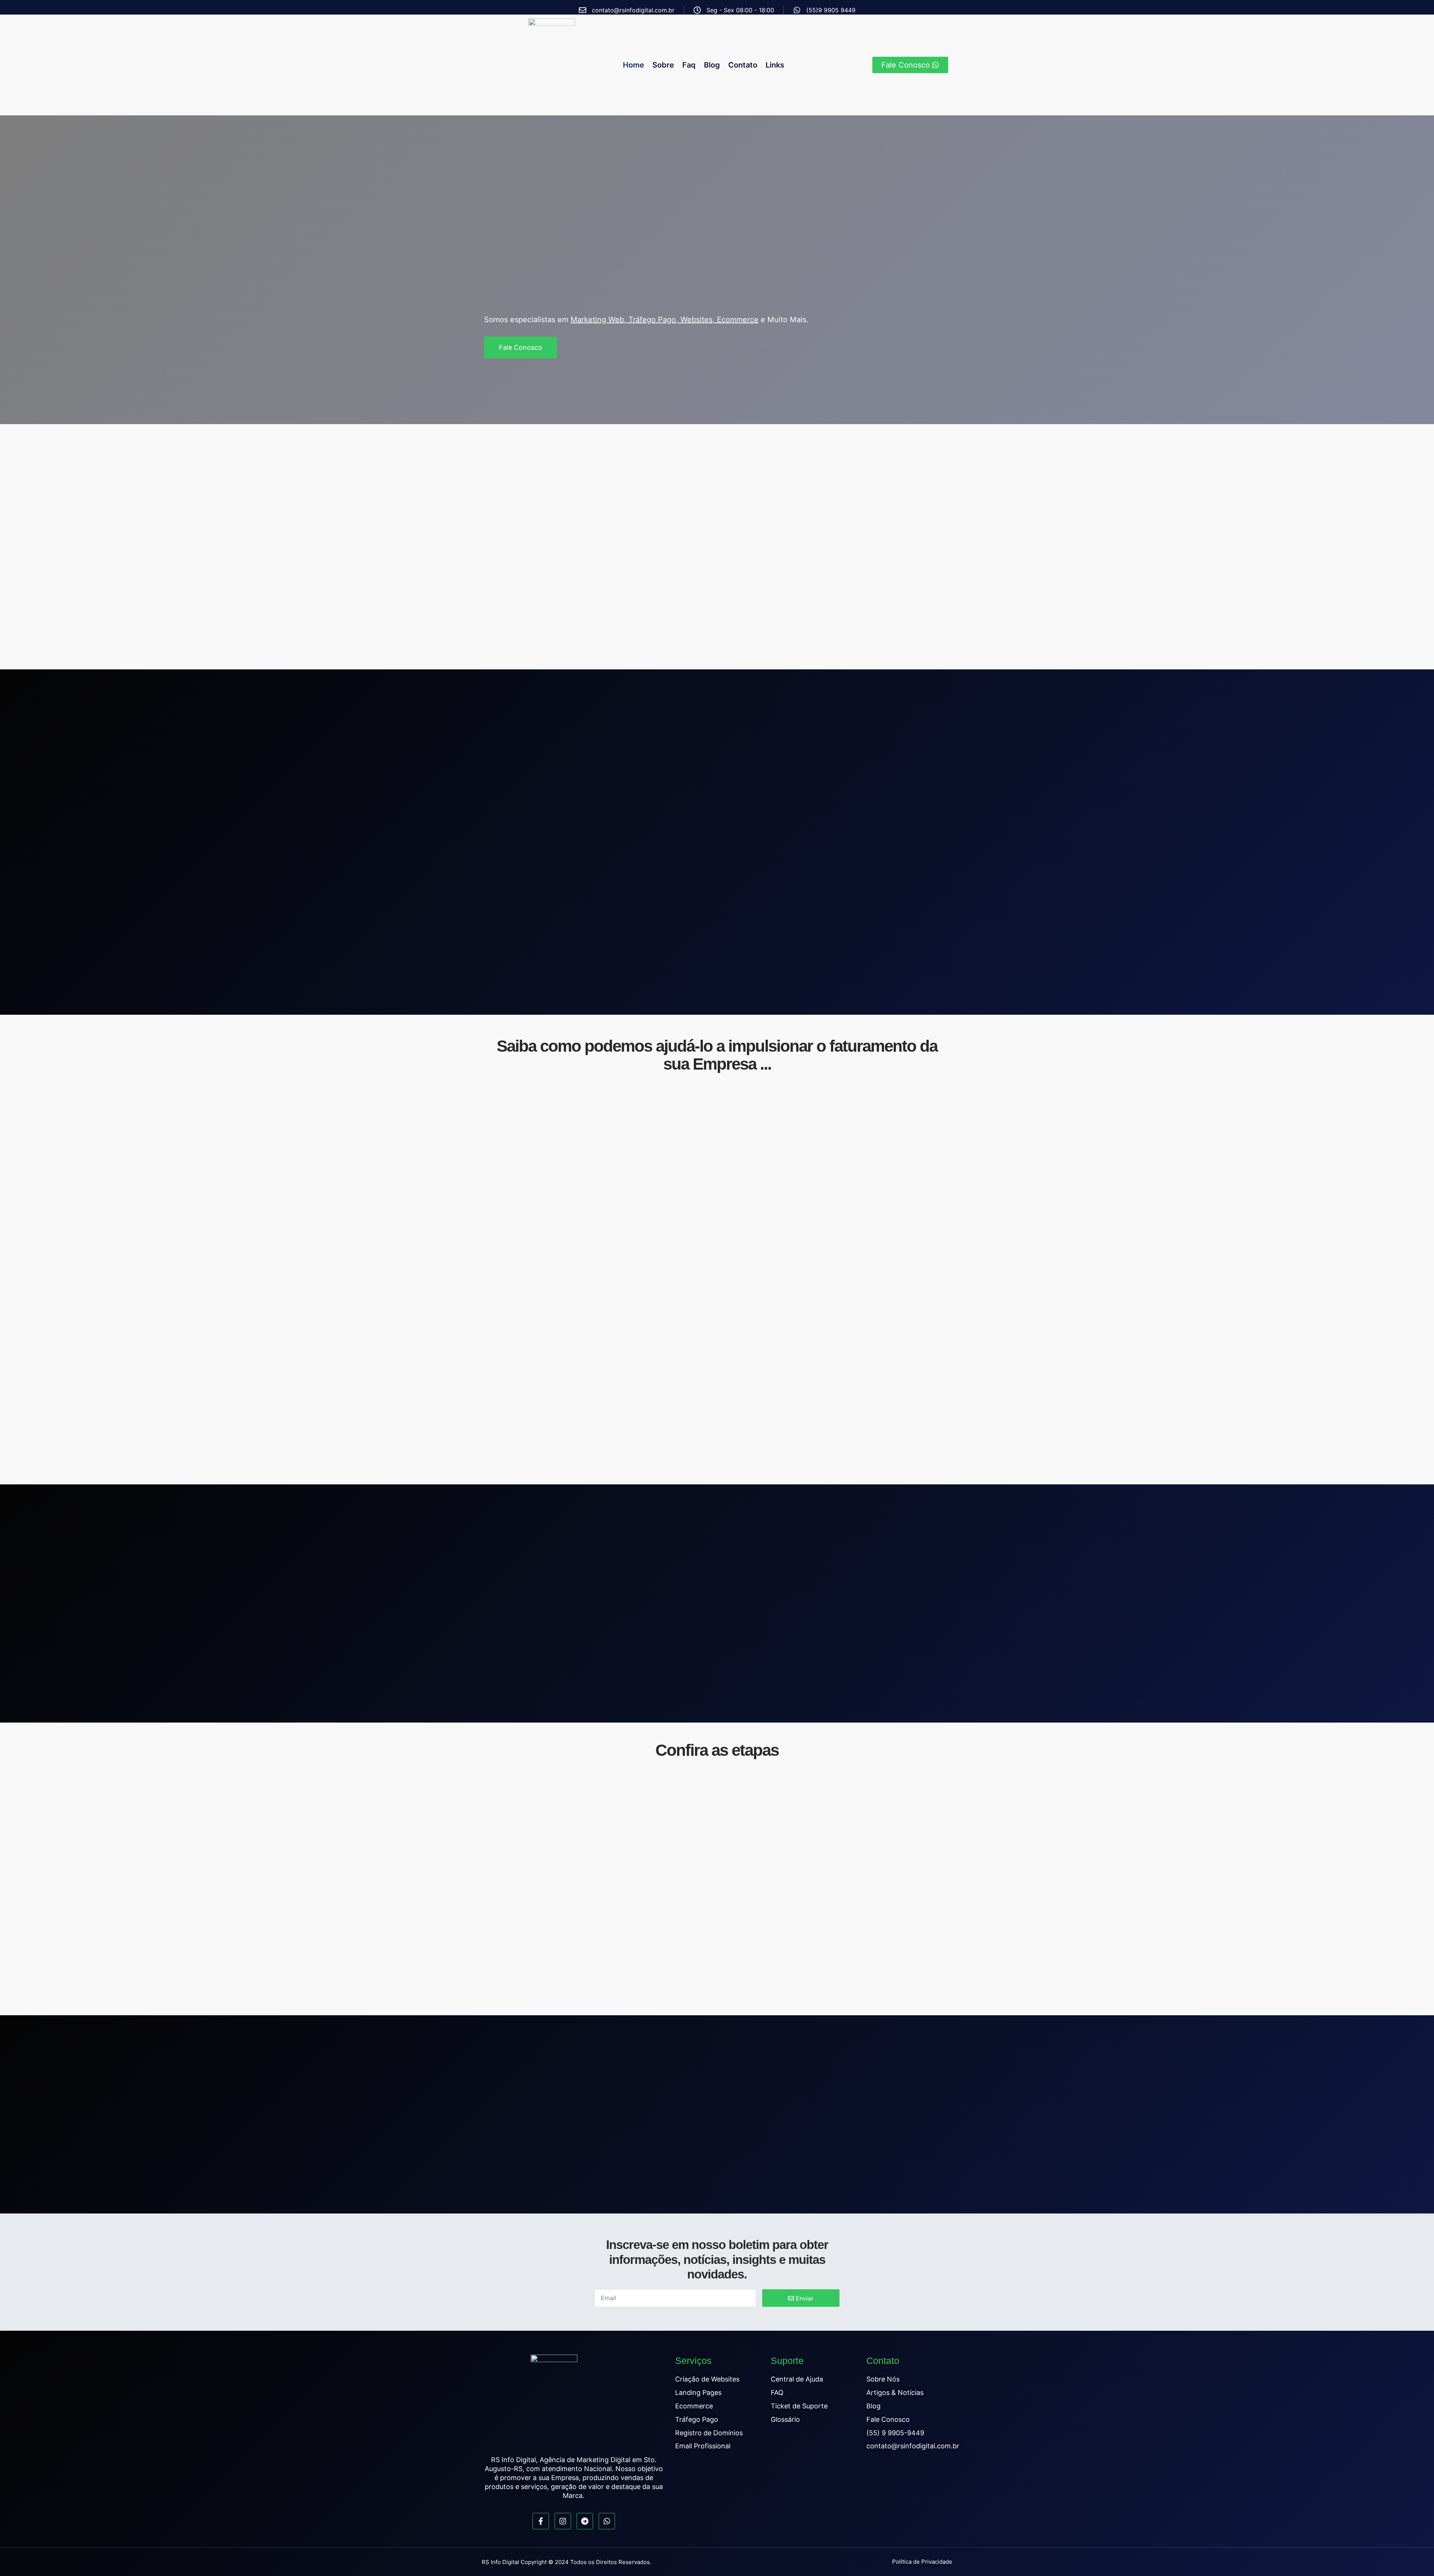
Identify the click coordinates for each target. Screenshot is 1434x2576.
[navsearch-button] (856, 65)
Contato (743, 65)
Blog (712, 65)
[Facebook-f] (541, 2521)
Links (775, 65)
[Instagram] (563, 2521)
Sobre (663, 65)
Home (634, 65)
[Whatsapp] (607, 2521)
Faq (689, 65)
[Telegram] (585, 2521)
